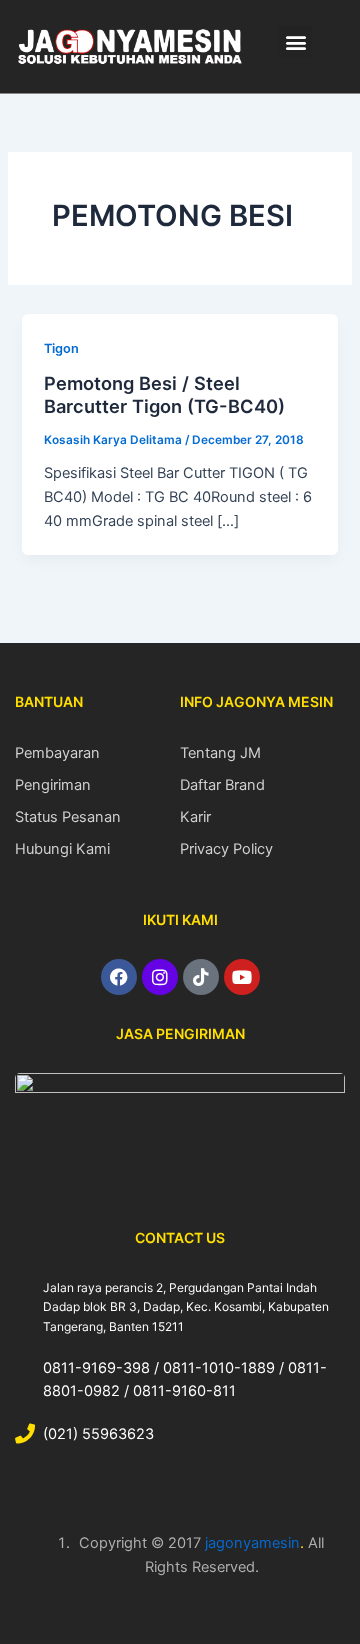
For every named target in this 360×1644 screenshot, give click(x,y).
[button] (295, 41)
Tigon (61, 348)
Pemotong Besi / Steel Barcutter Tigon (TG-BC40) (164, 395)
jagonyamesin (252, 1543)
